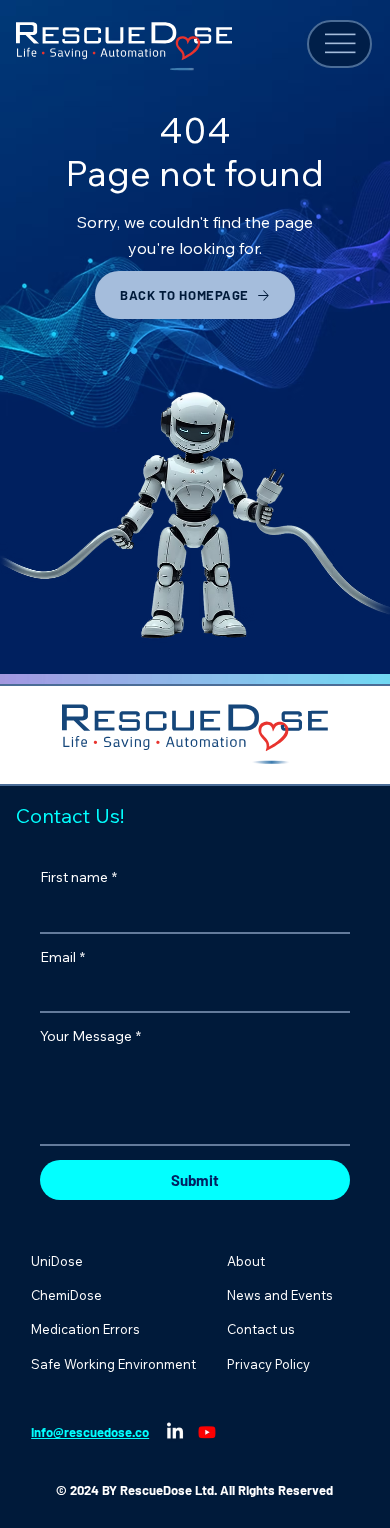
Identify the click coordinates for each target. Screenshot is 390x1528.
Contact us (261, 1329)
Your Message (90, 1036)
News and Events (280, 1295)
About (246, 1261)
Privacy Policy (268, 1364)
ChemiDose (66, 1295)
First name (78, 877)
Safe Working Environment (113, 1364)
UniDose (57, 1261)
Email (62, 957)
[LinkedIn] (175, 1432)
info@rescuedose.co (90, 1432)
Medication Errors (85, 1329)
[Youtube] (207, 1432)
